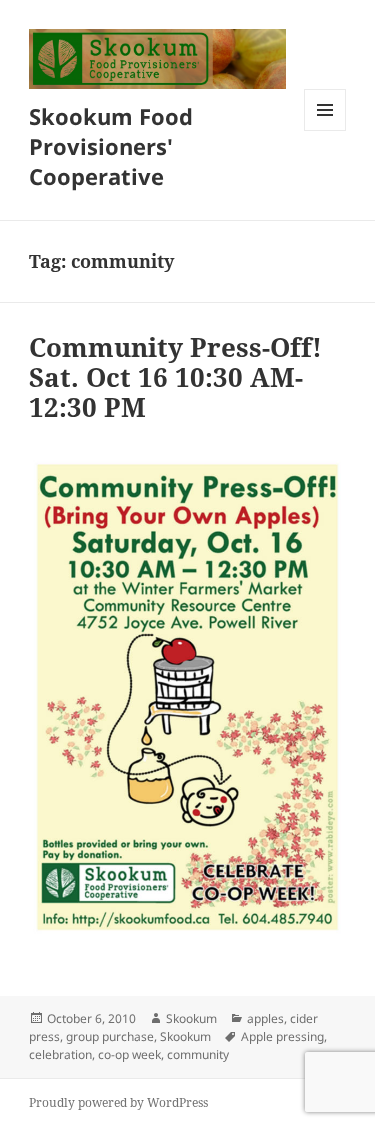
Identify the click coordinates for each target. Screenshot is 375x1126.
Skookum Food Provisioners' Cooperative (111, 146)
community (198, 1054)
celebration (60, 1054)
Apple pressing (282, 1036)
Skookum (191, 1018)
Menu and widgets (325, 130)
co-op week (129, 1054)
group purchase (110, 1036)
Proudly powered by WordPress (118, 1102)
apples (265, 1018)
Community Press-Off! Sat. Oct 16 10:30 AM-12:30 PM (175, 377)
